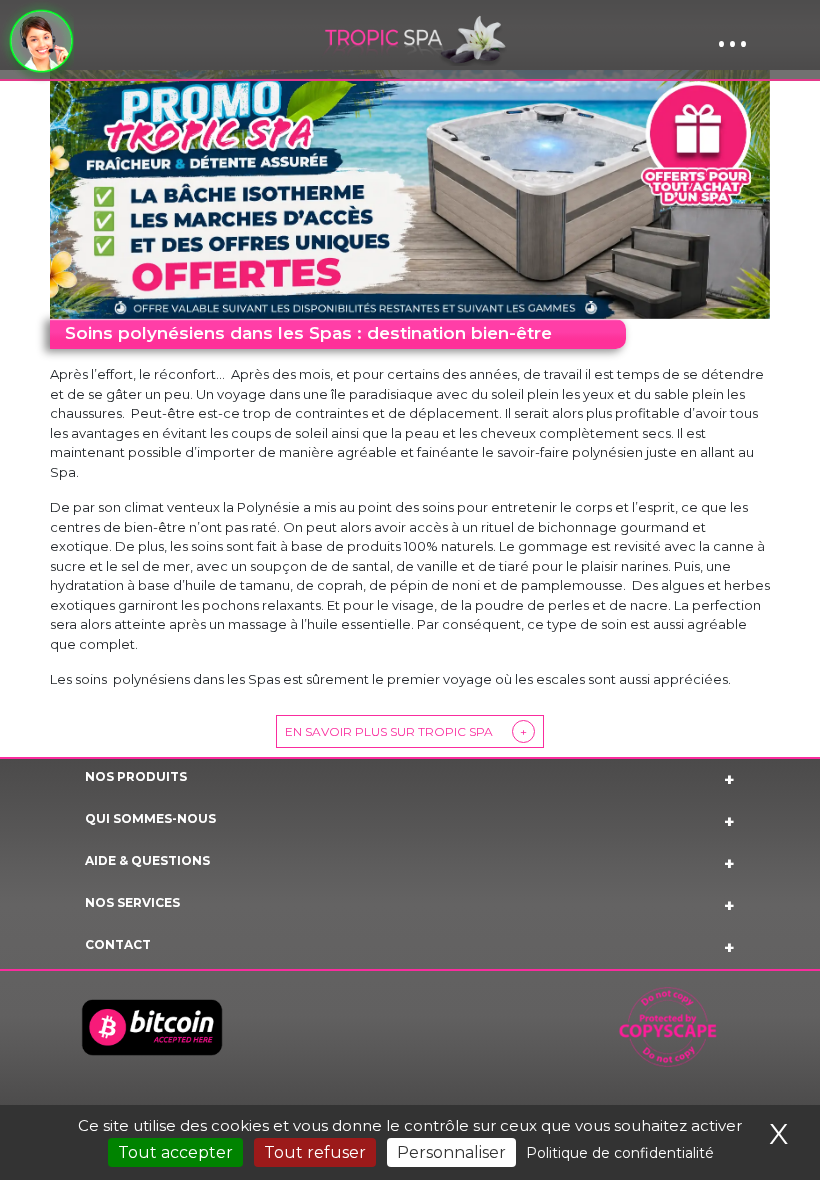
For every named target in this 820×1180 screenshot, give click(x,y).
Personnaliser (451, 1152)
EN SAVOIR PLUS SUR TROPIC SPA (406, 731)
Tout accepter (175, 1152)
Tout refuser (315, 1152)
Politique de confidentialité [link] (620, 1153)
